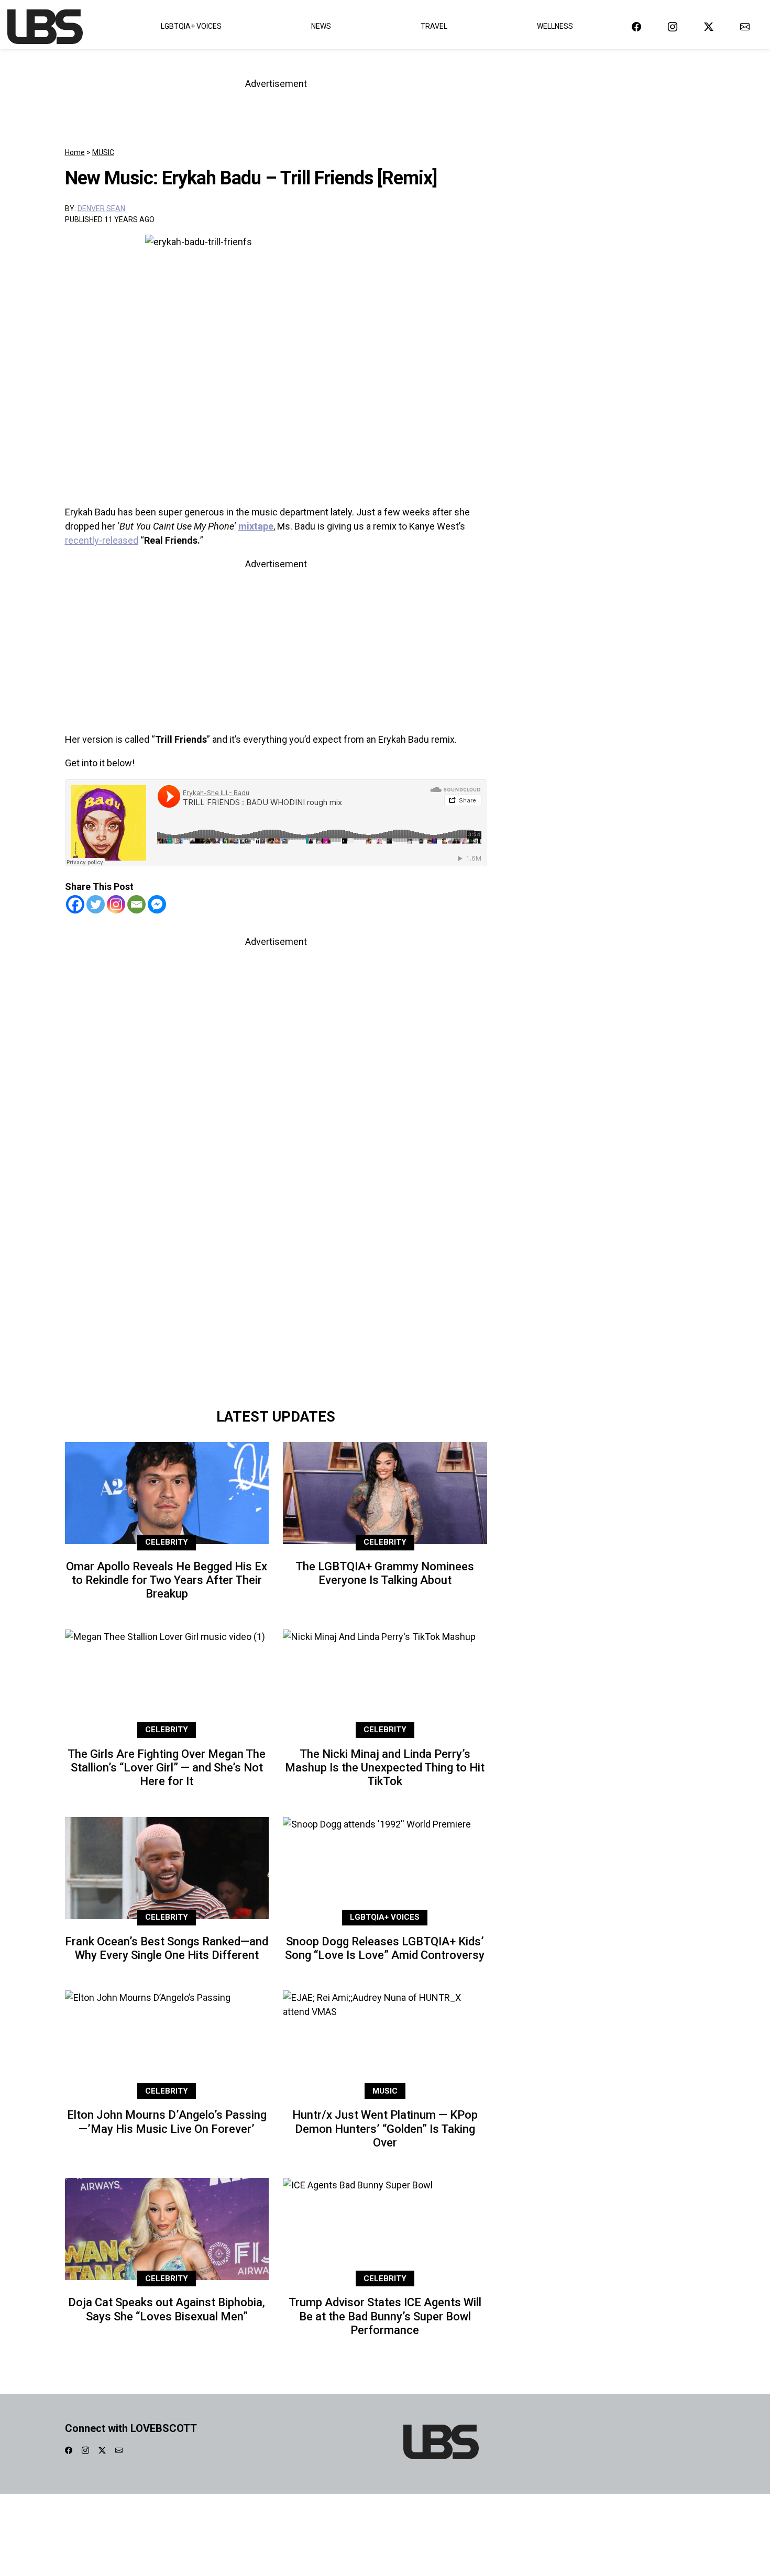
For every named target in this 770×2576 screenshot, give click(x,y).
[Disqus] (276, 1255)
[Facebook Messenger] (157, 904)
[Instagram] (116, 904)
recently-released (102, 540)
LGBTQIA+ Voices (191, 26)
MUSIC (103, 152)
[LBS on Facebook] (636, 26)
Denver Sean (101, 208)
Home (75, 152)
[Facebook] (75, 904)
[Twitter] (96, 904)
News (321, 26)
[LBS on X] (709, 26)
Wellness (555, 26)
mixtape (256, 526)
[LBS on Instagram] (673, 26)
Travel (434, 26)
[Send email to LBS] (745, 26)
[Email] (136, 904)
